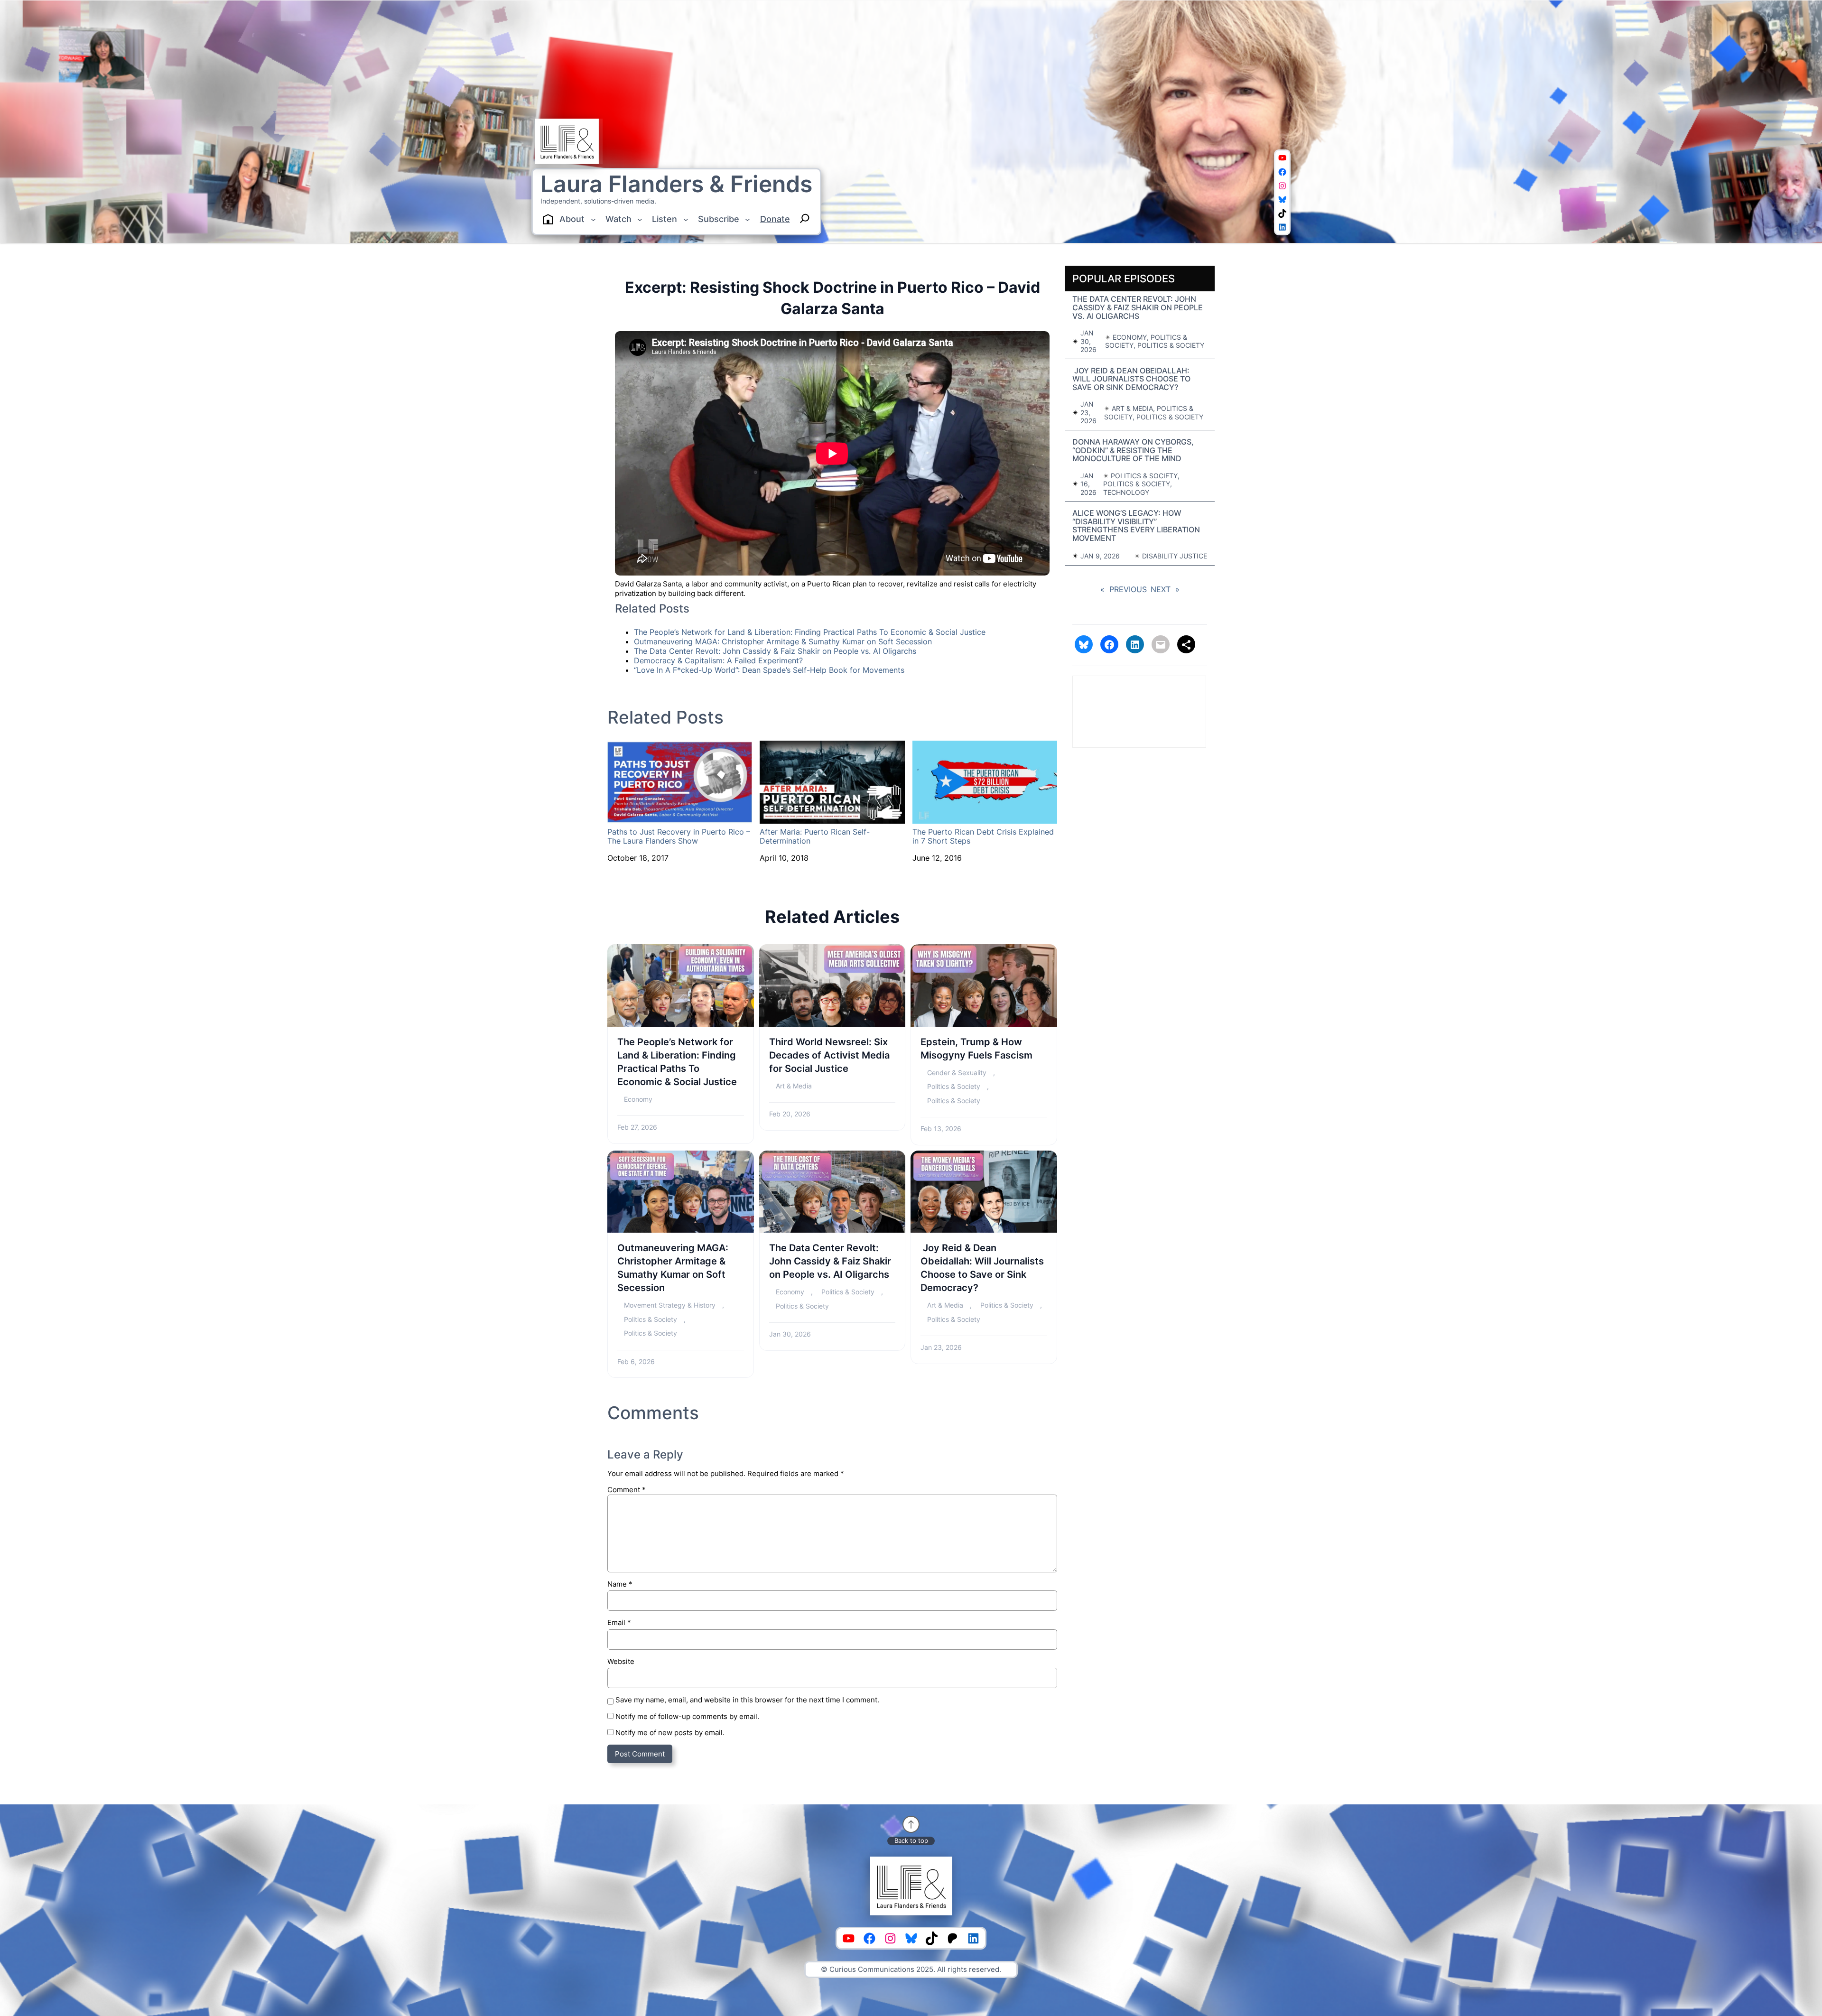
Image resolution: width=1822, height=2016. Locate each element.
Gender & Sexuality (957, 1073)
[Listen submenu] (686, 219)
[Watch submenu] (640, 219)
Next (1165, 590)
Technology (1126, 492)
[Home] (548, 219)
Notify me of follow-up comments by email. (687, 1716)
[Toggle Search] (805, 218)
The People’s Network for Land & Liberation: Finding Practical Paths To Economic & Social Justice (810, 632)
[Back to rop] (911, 1824)
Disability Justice (1175, 556)
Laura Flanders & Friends (676, 184)
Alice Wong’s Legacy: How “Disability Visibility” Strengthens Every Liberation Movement (1136, 526)
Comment (627, 1490)
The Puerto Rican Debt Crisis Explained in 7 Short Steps (983, 836)
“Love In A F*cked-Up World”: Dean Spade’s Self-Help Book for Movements (769, 670)
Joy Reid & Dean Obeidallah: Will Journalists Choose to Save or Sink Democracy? (982, 1268)
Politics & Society (954, 1086)
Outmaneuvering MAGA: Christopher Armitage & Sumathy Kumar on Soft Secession (783, 641)
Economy (638, 1099)
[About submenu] (593, 219)
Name (620, 1584)
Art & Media (794, 1086)
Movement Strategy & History (670, 1305)
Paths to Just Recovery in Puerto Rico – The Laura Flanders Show (679, 836)
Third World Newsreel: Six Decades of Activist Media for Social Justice (829, 1055)
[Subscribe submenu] (748, 219)
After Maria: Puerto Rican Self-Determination (815, 836)
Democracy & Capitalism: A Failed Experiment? (718, 660)
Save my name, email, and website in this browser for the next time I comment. (747, 1700)
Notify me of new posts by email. (670, 1733)
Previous (1124, 590)
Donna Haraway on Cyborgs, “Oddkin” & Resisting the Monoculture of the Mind (1133, 451)
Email (619, 1622)
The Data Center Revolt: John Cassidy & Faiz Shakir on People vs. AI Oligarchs (775, 651)
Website (621, 1661)
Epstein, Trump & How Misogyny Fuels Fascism (976, 1049)
